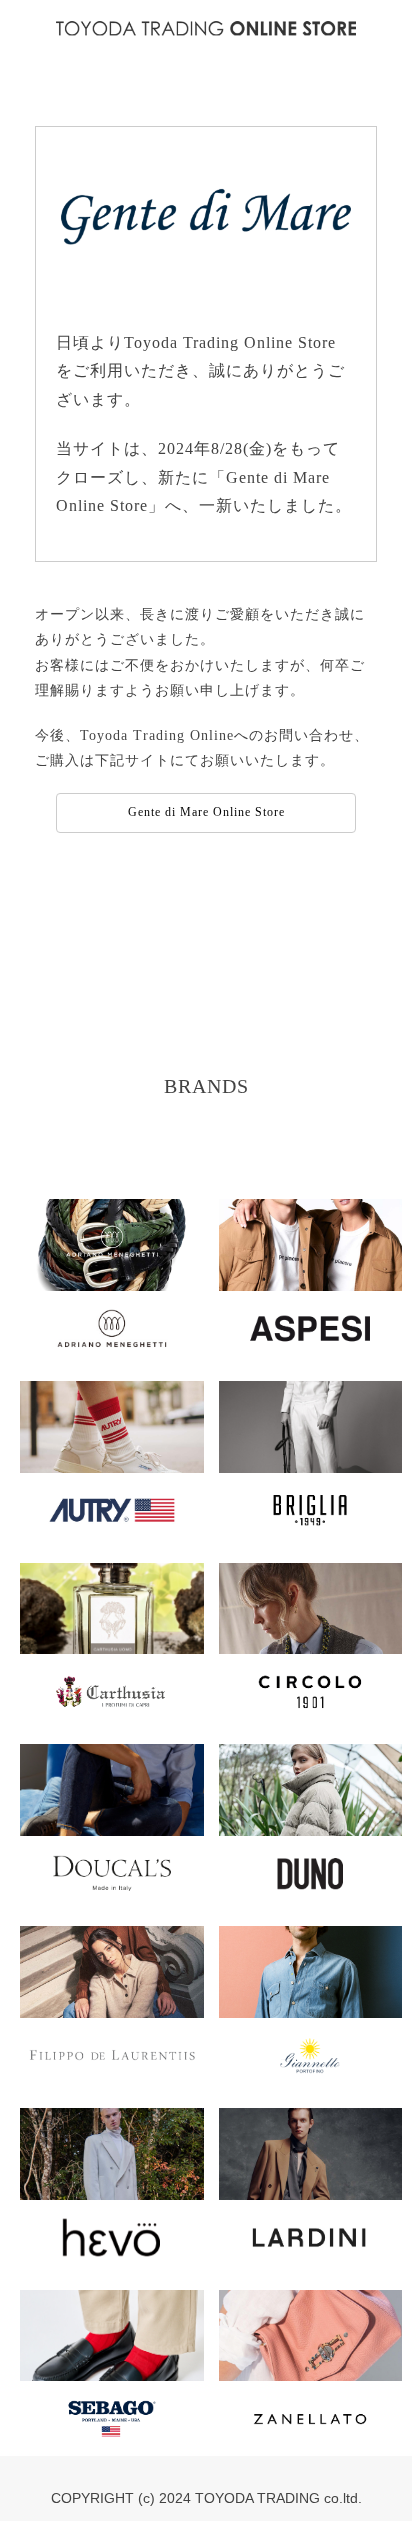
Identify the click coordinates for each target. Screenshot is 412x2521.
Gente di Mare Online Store (206, 812)
